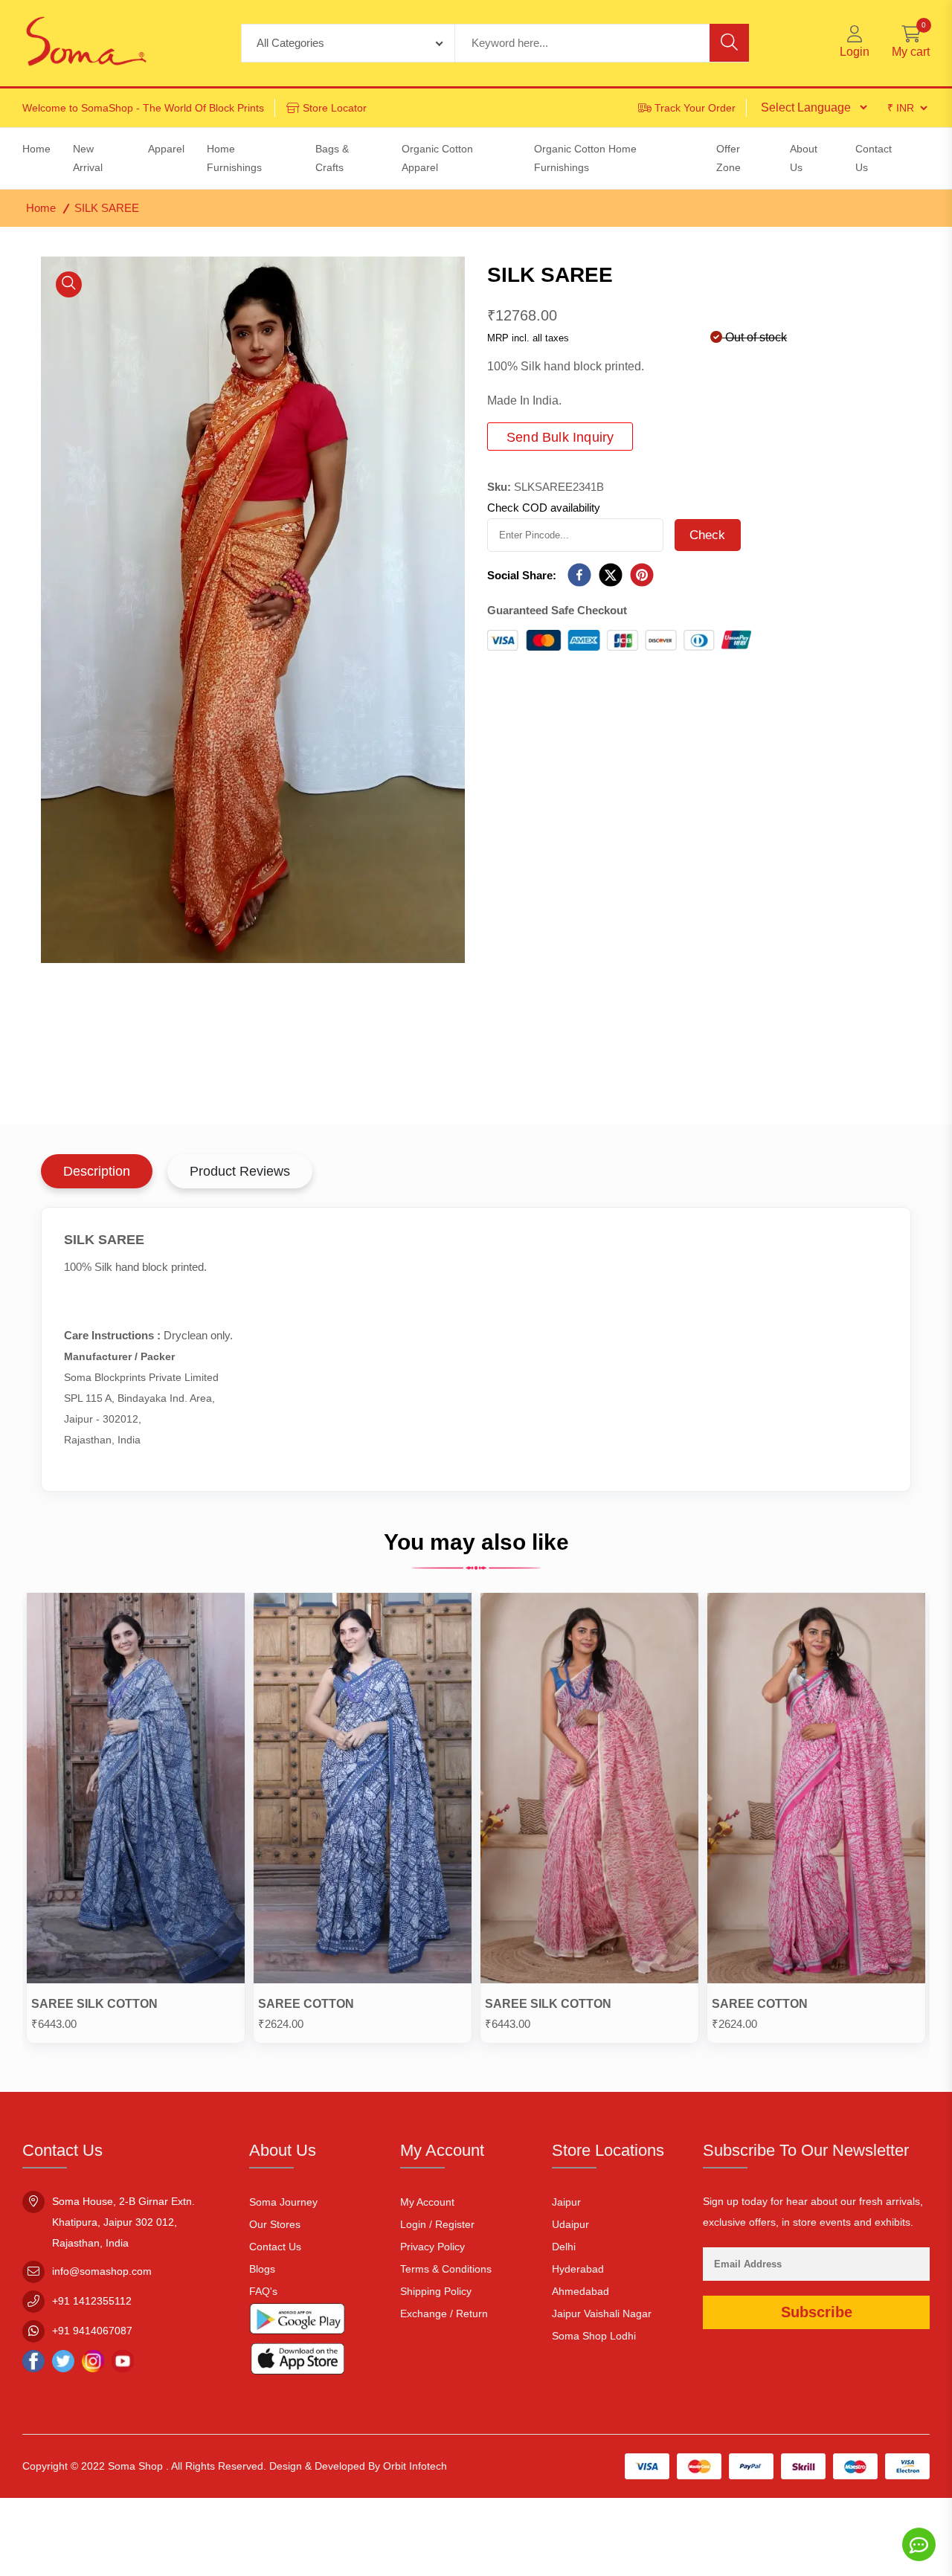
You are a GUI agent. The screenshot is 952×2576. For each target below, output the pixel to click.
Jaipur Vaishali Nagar (602, 2313)
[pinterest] (642, 576)
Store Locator (335, 108)
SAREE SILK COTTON (94, 2004)
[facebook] (579, 576)
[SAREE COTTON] (363, 1791)
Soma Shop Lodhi (594, 2336)
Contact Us (275, 2247)
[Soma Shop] (86, 43)
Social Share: (522, 575)
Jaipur (566, 2202)
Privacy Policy (432, 2247)
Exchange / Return (444, 2313)
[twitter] (611, 576)
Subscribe (817, 2312)
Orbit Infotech (415, 2466)
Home (41, 208)
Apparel (166, 149)
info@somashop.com (102, 2271)
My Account (427, 2202)
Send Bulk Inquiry (560, 437)
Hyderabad (578, 2269)
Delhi (564, 2247)
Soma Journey (283, 2202)
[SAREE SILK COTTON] (136, 1791)
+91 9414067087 (92, 2331)
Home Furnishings (234, 158)
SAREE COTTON (306, 2004)
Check (708, 535)
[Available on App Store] (297, 2361)
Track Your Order (695, 108)
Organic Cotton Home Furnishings (585, 158)
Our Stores (275, 2224)
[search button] (729, 43)
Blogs (262, 2269)
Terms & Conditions (446, 2269)
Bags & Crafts (332, 158)
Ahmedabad (580, 2291)
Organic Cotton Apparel (437, 158)
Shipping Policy (436, 2291)
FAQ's (263, 2291)
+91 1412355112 (92, 2301)
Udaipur (570, 2224)
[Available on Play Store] (297, 2322)
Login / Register (437, 2224)
